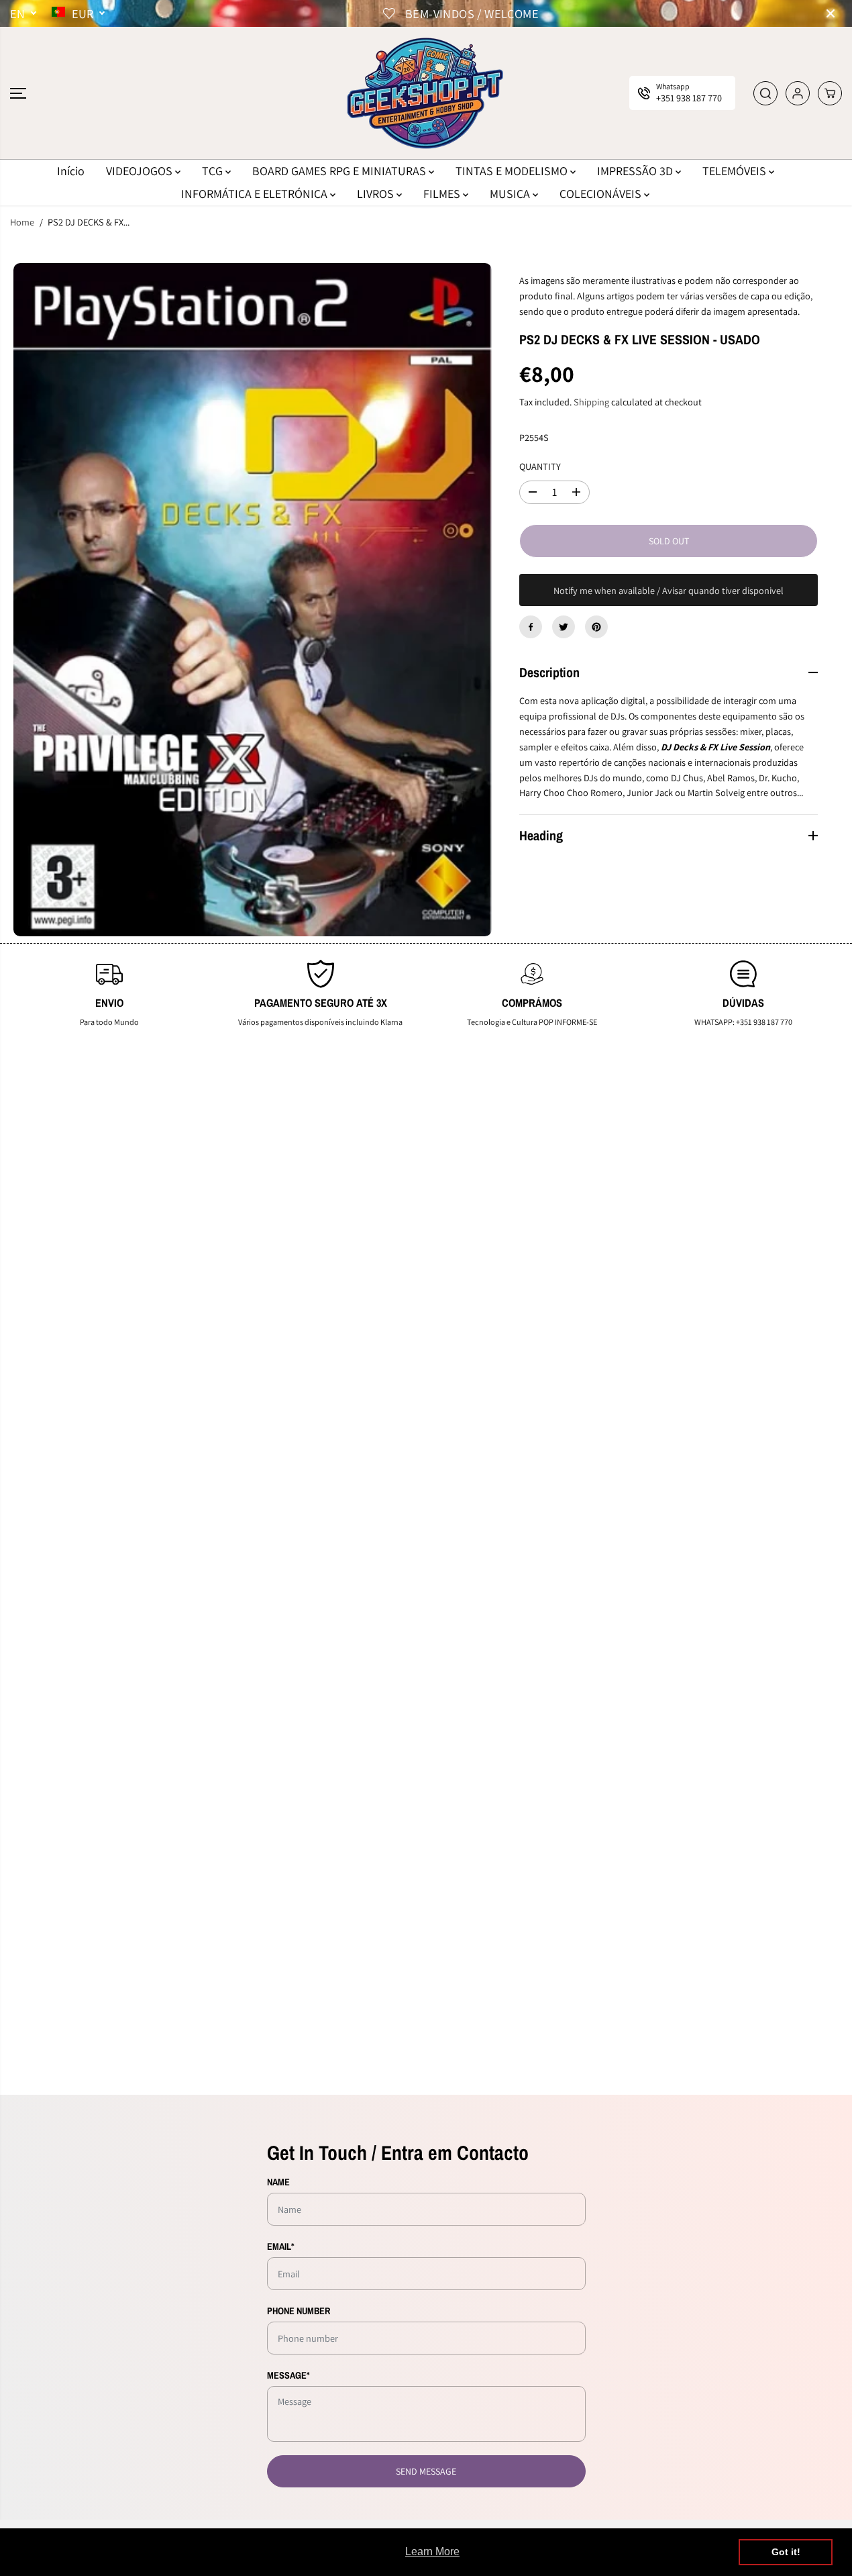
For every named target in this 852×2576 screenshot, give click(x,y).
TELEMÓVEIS (736, 171)
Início (71, 171)
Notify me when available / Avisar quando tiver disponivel (669, 590)
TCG (214, 171)
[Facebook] (531, 627)
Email (281, 2246)
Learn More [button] (432, 2552)
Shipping (591, 402)
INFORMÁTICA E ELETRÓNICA (256, 194)
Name (278, 2182)
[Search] (765, 93)
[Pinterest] (596, 627)
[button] (18, 93)
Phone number (299, 2311)
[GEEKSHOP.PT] (426, 93)
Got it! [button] (786, 2552)
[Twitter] (564, 627)
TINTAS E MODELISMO (513, 171)
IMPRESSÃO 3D (636, 171)
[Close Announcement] (831, 13)
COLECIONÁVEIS (602, 194)
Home (22, 222)
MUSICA (511, 194)
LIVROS (377, 194)
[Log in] (798, 93)
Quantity (540, 466)
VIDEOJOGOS (141, 171)
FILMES (443, 194)
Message (288, 2375)
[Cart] (830, 93)
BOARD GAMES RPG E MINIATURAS (340, 171)
